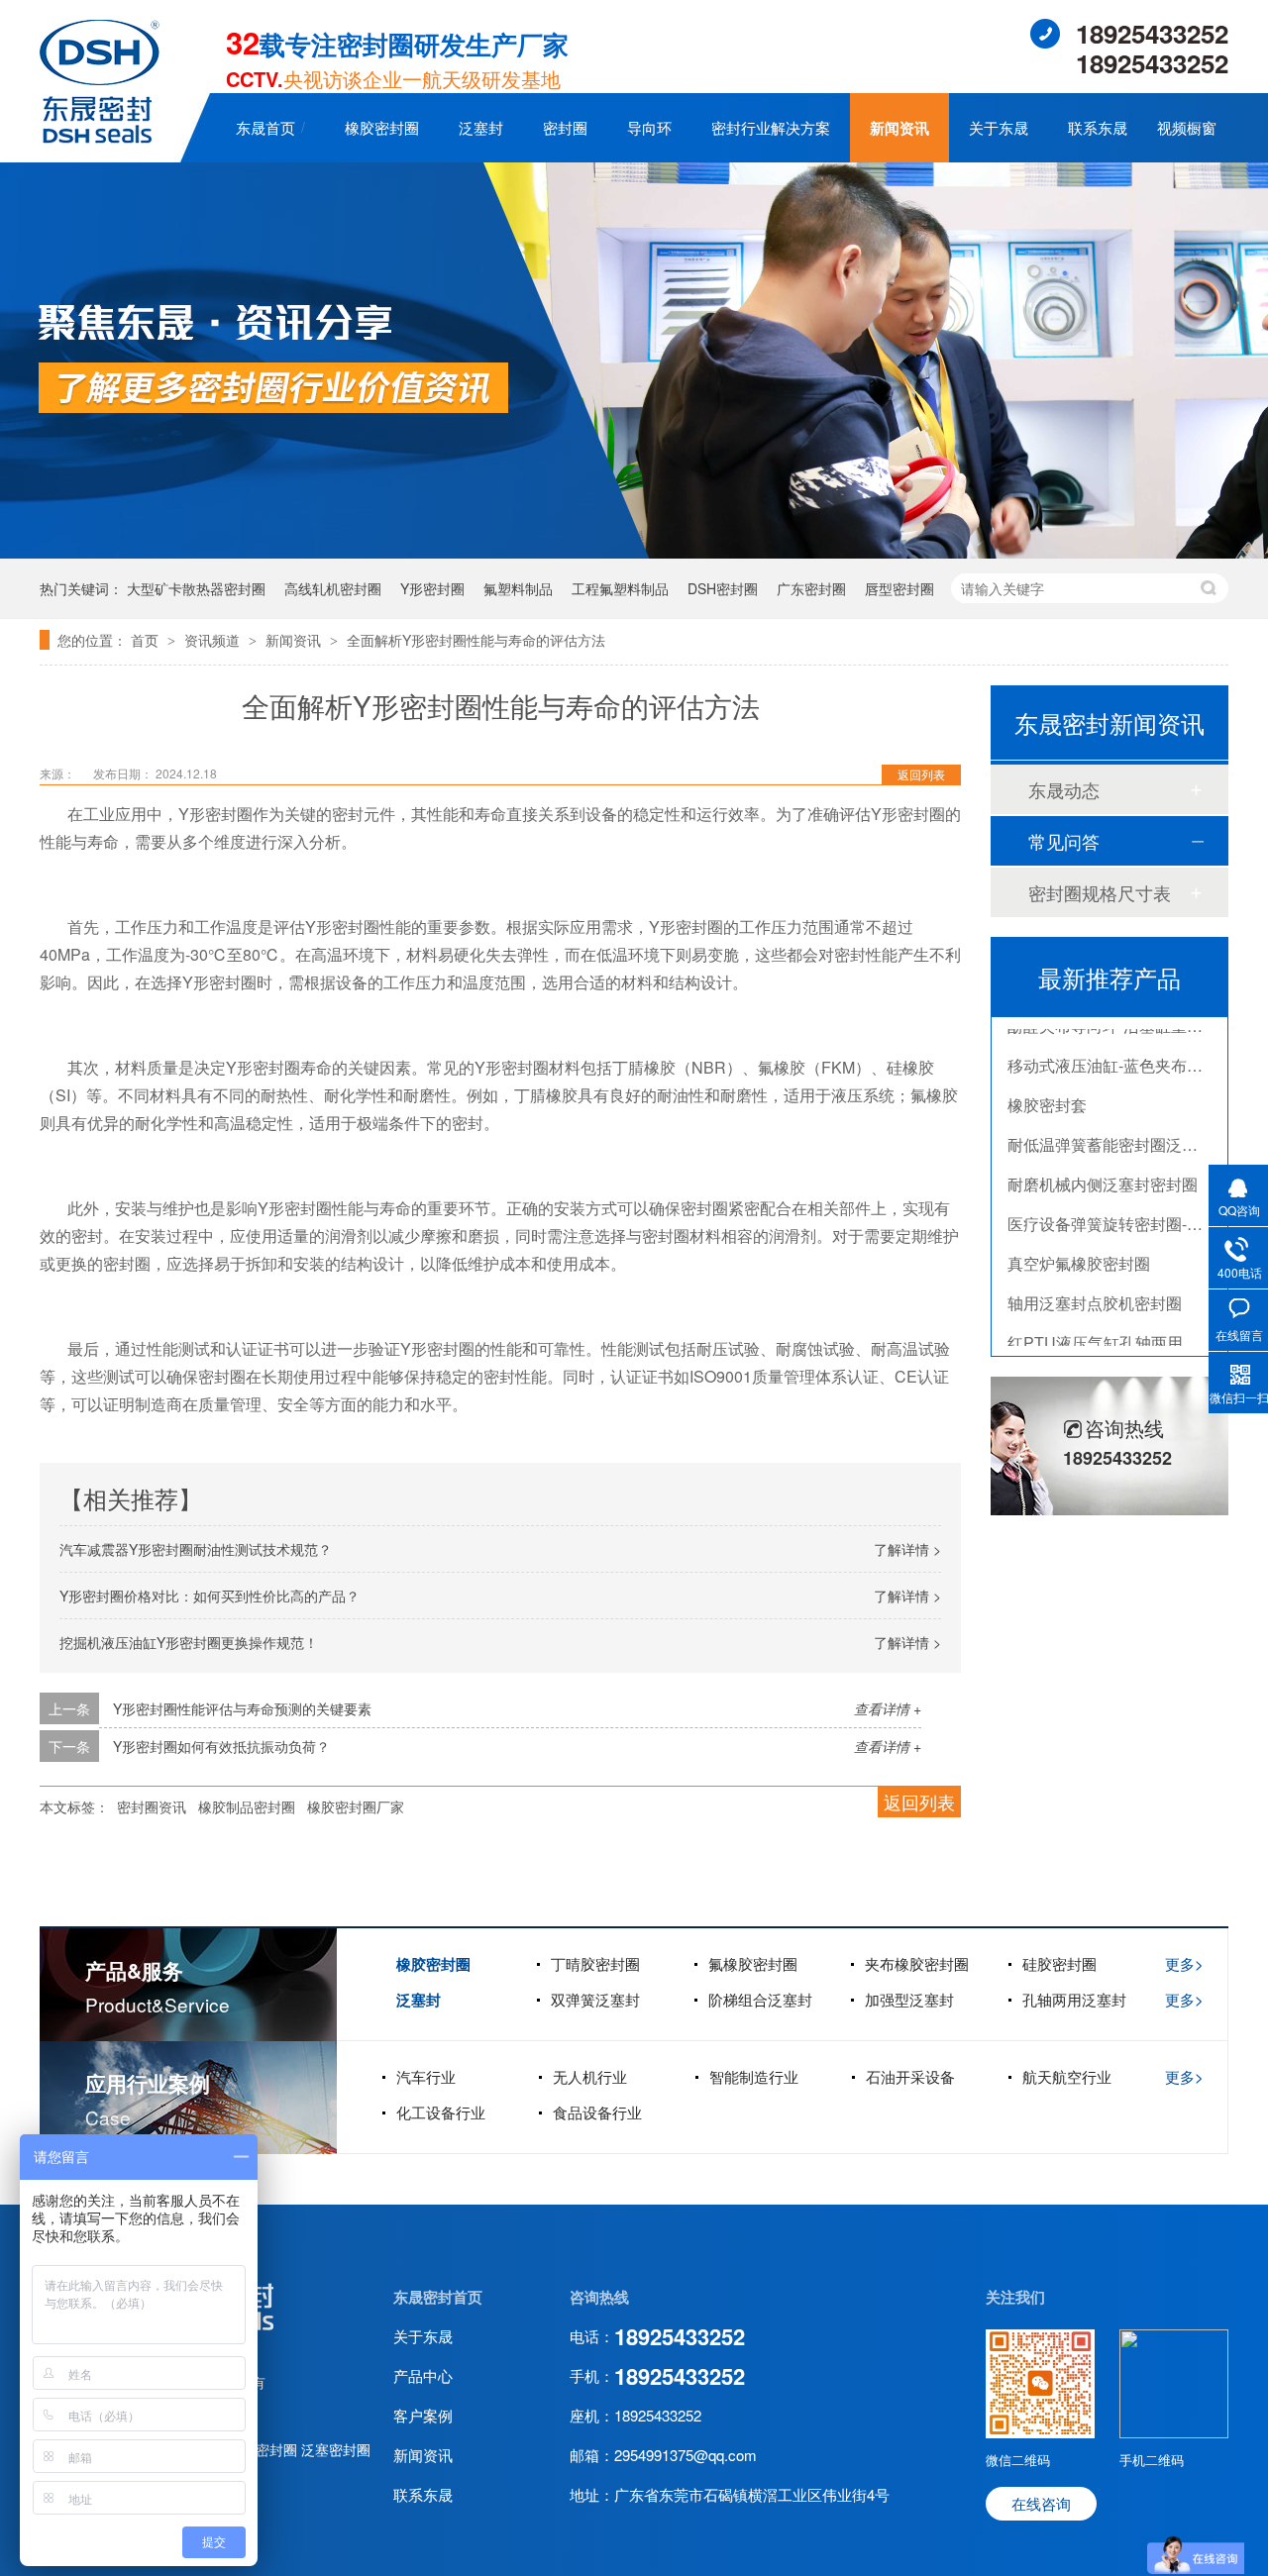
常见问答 (1064, 841)
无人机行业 (590, 2076)
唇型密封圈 (899, 588)
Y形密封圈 (432, 588)
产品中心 (423, 2375)
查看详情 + (888, 1708)
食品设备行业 (597, 2112)
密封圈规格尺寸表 (1100, 892)
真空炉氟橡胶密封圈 (1079, 1241)
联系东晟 (1098, 127)
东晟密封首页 (438, 2297)
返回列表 (921, 774)
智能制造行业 (754, 2076)
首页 (147, 640)
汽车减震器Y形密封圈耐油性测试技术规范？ (196, 1549)
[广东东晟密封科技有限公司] (100, 137)
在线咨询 (1041, 2503)
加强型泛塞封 (909, 1999)
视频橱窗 (1187, 127)
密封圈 (565, 127)
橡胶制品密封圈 (247, 1806)
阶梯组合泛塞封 (760, 1999)
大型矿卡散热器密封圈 (196, 588)
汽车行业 (426, 2076)
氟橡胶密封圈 (753, 1963)
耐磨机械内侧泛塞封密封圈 (1103, 1162)
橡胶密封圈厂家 (356, 1806)
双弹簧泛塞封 (595, 1999)
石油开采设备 (910, 2076)
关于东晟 (999, 127)
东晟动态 (1064, 789)
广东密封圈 (811, 588)
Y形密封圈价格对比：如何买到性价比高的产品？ (210, 1596)
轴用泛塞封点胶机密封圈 (1095, 1281)
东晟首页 (265, 127)
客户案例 (423, 2415)
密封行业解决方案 (771, 127)
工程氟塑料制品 (620, 588)
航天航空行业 (1067, 2076)
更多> (1184, 1963)
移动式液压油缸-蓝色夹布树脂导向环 (1137, 1043)
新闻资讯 (899, 128)
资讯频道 (214, 640)
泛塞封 (481, 127)
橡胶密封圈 (382, 127)
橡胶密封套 (1047, 1083)
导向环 (649, 127)
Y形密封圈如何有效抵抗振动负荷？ (221, 1746)
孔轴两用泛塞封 (1074, 1999)
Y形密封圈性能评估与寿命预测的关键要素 (242, 1708)
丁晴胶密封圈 (595, 1963)
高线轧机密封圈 (333, 588)
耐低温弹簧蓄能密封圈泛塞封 (1110, 1123)
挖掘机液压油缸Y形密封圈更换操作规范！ (189, 1642)
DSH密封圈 (723, 588)
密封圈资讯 (152, 1806)
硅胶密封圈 (1059, 1963)
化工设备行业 (441, 2112)
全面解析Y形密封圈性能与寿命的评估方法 (476, 640)
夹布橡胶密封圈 (917, 1963)
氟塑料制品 (518, 588)
